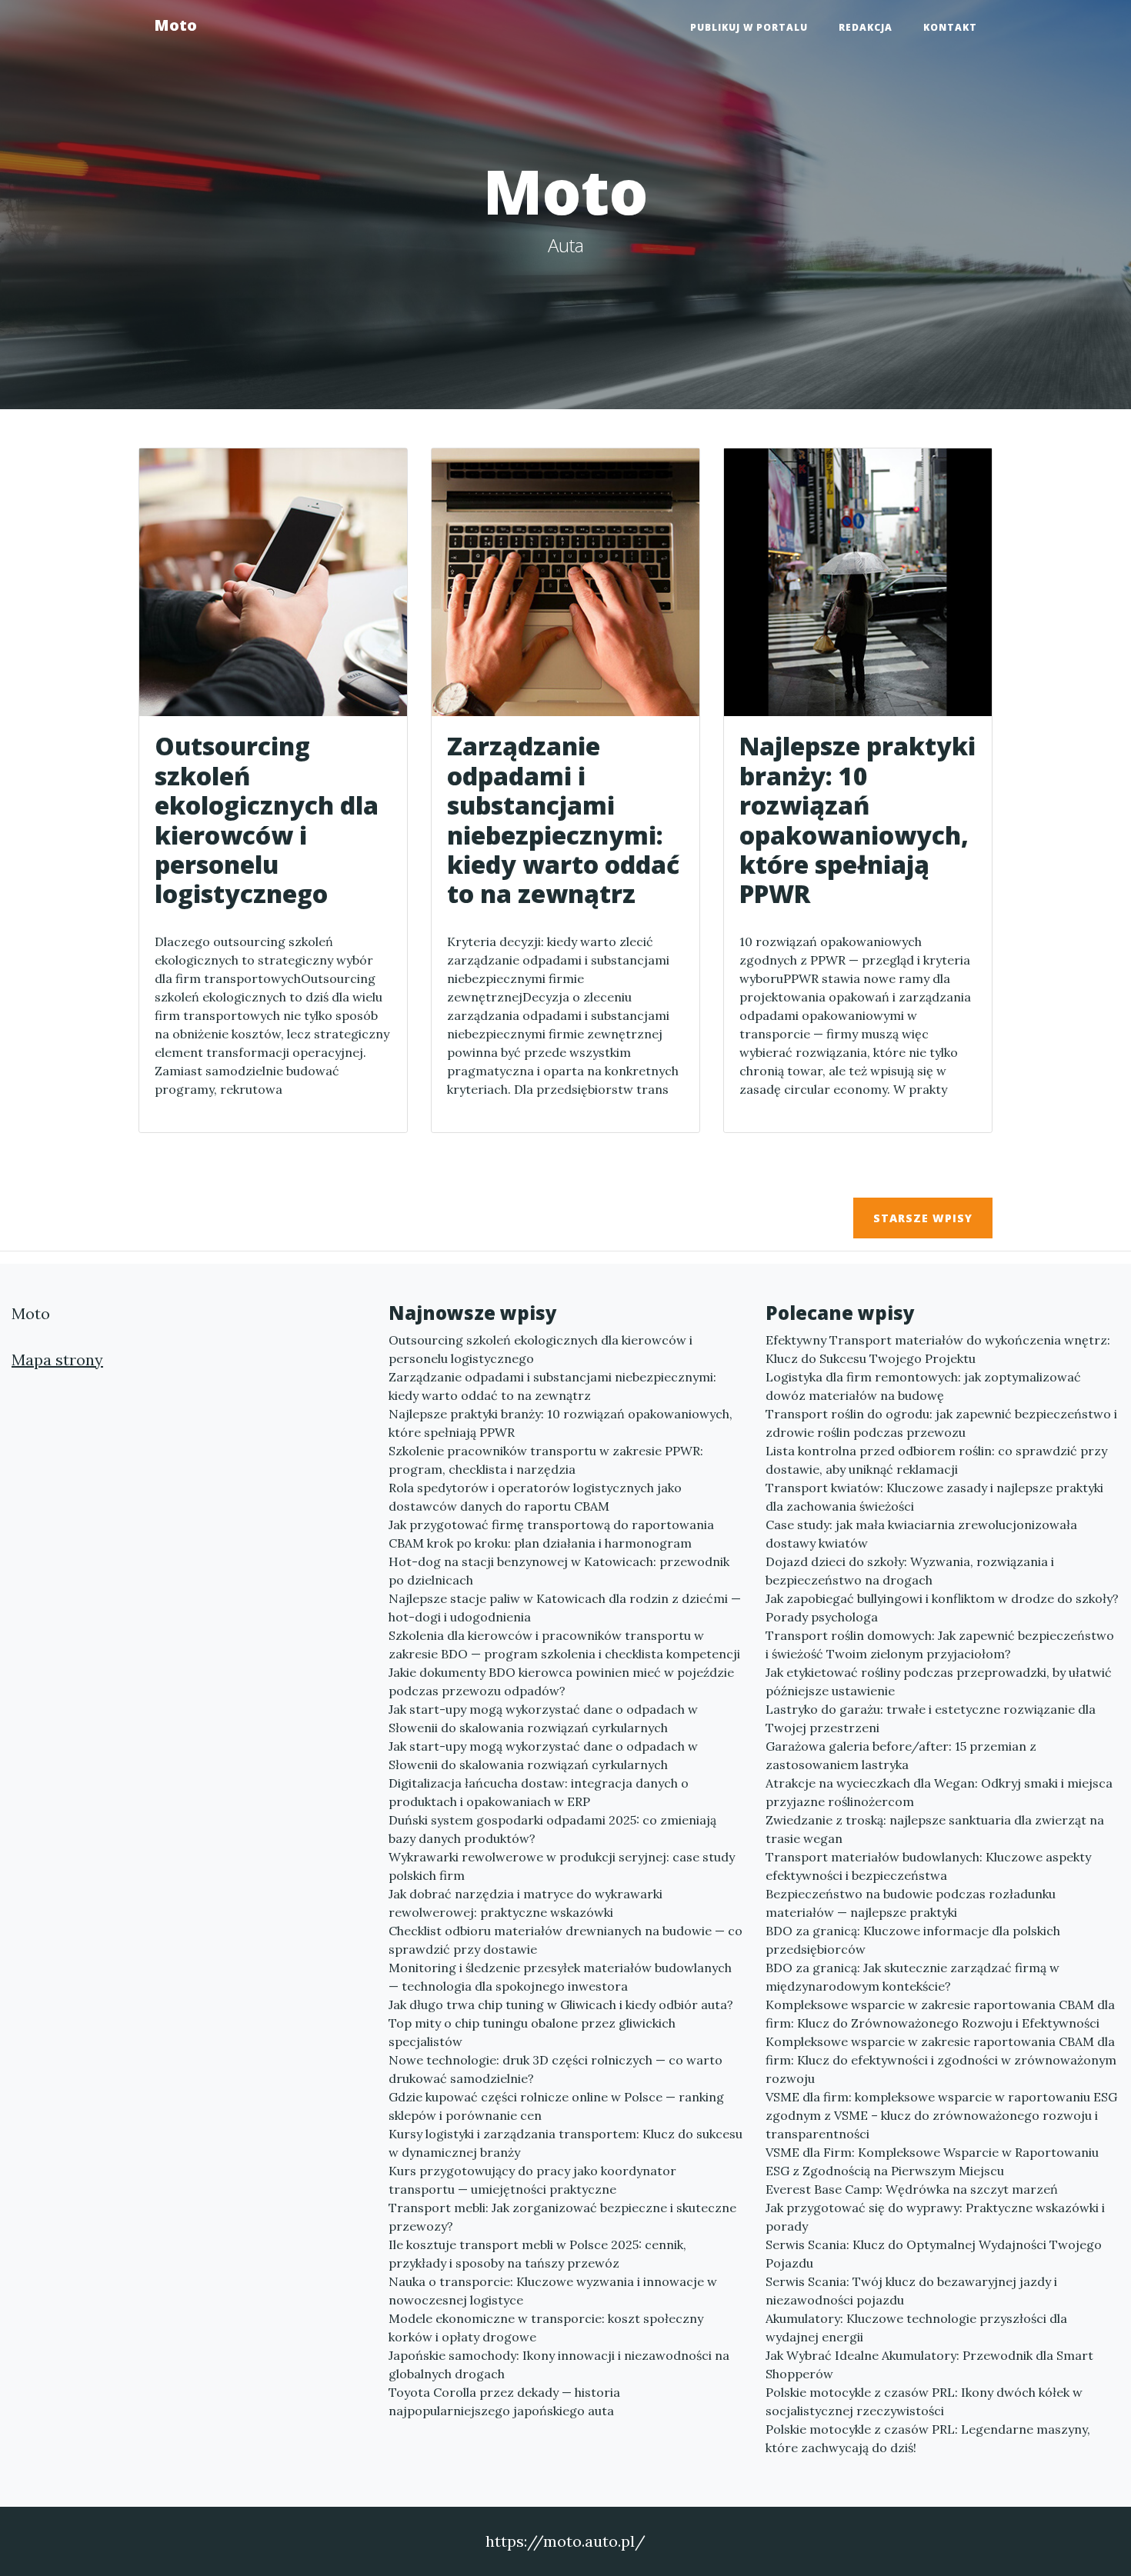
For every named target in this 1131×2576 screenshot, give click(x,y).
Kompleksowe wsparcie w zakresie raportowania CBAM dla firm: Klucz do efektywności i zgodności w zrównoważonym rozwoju (941, 2060)
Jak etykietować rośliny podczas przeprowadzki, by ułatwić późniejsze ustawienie (939, 1681)
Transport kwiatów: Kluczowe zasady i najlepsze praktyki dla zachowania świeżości (934, 1497)
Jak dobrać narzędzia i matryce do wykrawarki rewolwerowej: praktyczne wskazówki (525, 1903)
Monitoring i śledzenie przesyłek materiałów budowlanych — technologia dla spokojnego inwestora (560, 1977)
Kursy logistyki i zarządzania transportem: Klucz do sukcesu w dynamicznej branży (565, 2143)
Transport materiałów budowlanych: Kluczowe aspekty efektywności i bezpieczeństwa (928, 1866)
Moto (175, 25)
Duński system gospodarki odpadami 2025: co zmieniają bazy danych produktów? (552, 1829)
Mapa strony (57, 1360)
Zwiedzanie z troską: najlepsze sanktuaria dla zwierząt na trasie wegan (935, 1829)
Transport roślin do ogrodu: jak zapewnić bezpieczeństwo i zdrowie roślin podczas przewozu (941, 1423)
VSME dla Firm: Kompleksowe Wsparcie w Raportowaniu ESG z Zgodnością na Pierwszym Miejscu (932, 2161)
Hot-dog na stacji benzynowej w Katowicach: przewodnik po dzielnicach (559, 1571)
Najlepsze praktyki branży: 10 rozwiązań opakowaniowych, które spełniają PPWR (560, 1423)
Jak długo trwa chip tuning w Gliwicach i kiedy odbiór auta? (561, 2004)
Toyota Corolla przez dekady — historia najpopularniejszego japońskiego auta (504, 2401)
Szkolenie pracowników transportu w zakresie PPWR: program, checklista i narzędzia (546, 1460)
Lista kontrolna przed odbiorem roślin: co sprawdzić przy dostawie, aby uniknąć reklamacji (936, 1460)
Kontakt (950, 27)
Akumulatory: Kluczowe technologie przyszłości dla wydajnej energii (916, 2328)
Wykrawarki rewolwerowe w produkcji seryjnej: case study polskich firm (562, 1866)
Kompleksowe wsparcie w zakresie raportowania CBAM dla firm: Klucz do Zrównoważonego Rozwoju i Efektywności (940, 2014)
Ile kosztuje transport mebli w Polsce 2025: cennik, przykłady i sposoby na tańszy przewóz (537, 2254)
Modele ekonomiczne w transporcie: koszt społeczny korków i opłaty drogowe (546, 2328)
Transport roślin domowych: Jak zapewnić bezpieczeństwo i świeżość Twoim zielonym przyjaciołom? (940, 1645)
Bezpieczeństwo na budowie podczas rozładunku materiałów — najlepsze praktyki (911, 1903)
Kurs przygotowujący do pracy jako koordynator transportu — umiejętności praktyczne (532, 2180)
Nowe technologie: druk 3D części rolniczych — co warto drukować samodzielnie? (555, 2069)
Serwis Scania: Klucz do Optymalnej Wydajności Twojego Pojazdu (934, 2254)
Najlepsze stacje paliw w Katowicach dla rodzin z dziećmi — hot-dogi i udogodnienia (565, 1608)
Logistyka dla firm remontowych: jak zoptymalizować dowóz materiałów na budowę (923, 1386)
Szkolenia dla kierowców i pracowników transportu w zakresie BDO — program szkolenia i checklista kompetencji (564, 1645)
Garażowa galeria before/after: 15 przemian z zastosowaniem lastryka (901, 1755)
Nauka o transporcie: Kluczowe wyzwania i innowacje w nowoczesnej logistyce (553, 2291)
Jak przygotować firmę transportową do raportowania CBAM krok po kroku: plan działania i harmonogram (551, 1534)
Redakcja (866, 27)
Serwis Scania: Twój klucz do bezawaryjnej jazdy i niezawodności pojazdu (911, 2291)
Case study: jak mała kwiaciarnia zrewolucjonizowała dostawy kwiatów (921, 1534)
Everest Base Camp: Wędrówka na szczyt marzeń (912, 2189)
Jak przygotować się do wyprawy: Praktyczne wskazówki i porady (935, 2217)
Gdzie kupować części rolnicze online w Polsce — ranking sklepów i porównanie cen (556, 2106)
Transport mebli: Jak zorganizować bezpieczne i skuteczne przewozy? (562, 2217)
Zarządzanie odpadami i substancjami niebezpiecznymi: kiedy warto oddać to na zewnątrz (552, 1386)
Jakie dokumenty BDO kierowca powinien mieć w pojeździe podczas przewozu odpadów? (561, 1681)
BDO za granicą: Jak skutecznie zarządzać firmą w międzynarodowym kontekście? (912, 1977)
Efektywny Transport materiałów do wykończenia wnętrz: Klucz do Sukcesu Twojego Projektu (938, 1349)
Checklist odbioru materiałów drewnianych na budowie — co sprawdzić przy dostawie (565, 1940)
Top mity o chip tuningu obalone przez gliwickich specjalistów (532, 2032)
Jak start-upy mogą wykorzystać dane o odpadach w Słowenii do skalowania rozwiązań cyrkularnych (543, 1718)
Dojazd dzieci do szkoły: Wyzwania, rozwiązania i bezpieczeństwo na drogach (910, 1571)
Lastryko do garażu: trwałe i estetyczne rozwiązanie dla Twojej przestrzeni (931, 1718)
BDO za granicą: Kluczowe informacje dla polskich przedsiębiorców (913, 1940)
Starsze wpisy (923, 1218)
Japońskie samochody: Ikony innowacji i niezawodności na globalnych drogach (559, 2364)
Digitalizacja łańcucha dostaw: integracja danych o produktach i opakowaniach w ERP (539, 1792)
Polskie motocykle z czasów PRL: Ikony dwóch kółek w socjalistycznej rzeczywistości (924, 2401)
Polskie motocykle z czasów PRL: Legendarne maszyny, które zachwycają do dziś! (928, 2438)
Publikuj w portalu (749, 27)
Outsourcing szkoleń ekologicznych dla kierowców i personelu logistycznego (540, 1349)
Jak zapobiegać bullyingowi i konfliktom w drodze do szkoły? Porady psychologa (942, 1608)
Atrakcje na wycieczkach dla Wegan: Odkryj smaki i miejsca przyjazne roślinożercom (939, 1792)
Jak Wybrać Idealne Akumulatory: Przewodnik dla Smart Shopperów (929, 2364)
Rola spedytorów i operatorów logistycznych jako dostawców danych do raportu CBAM (535, 1497)
